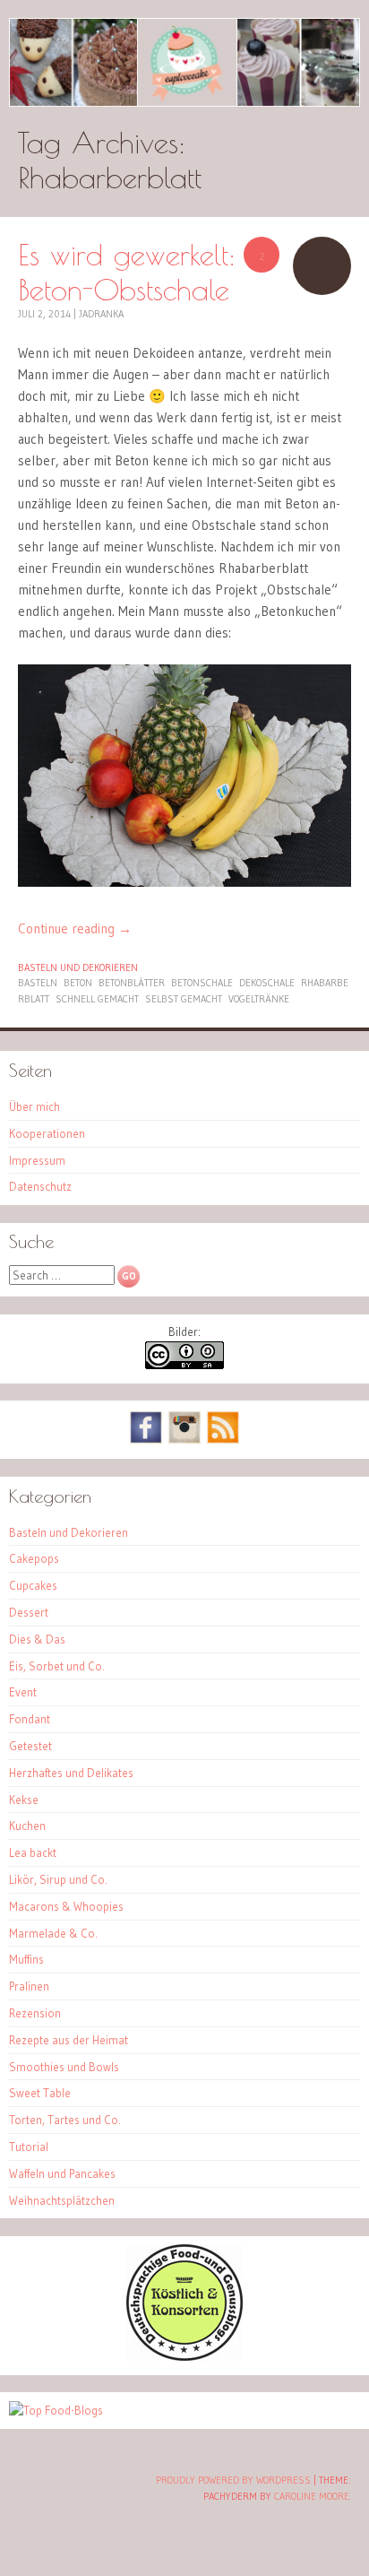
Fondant (30, 1719)
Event (23, 1692)
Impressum (37, 1160)
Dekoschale (267, 983)
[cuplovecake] (184, 62)
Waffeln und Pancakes (62, 2173)
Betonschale (202, 983)
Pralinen (29, 1986)
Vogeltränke (259, 999)
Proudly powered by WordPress (233, 2480)
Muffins (26, 1959)
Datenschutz (40, 1186)
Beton (78, 983)
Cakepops (34, 1558)
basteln (38, 983)
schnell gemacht (97, 999)
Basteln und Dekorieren (78, 967)
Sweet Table (40, 2093)
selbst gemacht (184, 999)
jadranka (101, 314)
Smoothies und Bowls (64, 2067)
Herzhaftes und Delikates (71, 1773)
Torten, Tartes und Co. (65, 2120)
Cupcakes (33, 1585)
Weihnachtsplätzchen (62, 2200)
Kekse (24, 1800)
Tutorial (29, 2147)
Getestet (30, 1746)
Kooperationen (47, 1133)
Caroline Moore (312, 2496)
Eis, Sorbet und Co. (57, 1666)
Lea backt (33, 1852)
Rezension (35, 2013)
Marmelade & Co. (53, 1933)
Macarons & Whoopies (66, 1906)
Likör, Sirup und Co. (58, 1879)
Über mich (34, 1106)
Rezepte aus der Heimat (69, 2040)
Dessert (29, 1612)
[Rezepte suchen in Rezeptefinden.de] (56, 2410)
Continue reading (75, 928)
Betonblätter (132, 983)
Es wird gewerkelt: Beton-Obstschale (127, 272)
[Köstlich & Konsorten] (184, 2356)
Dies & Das (37, 1639)
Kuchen (27, 1826)
